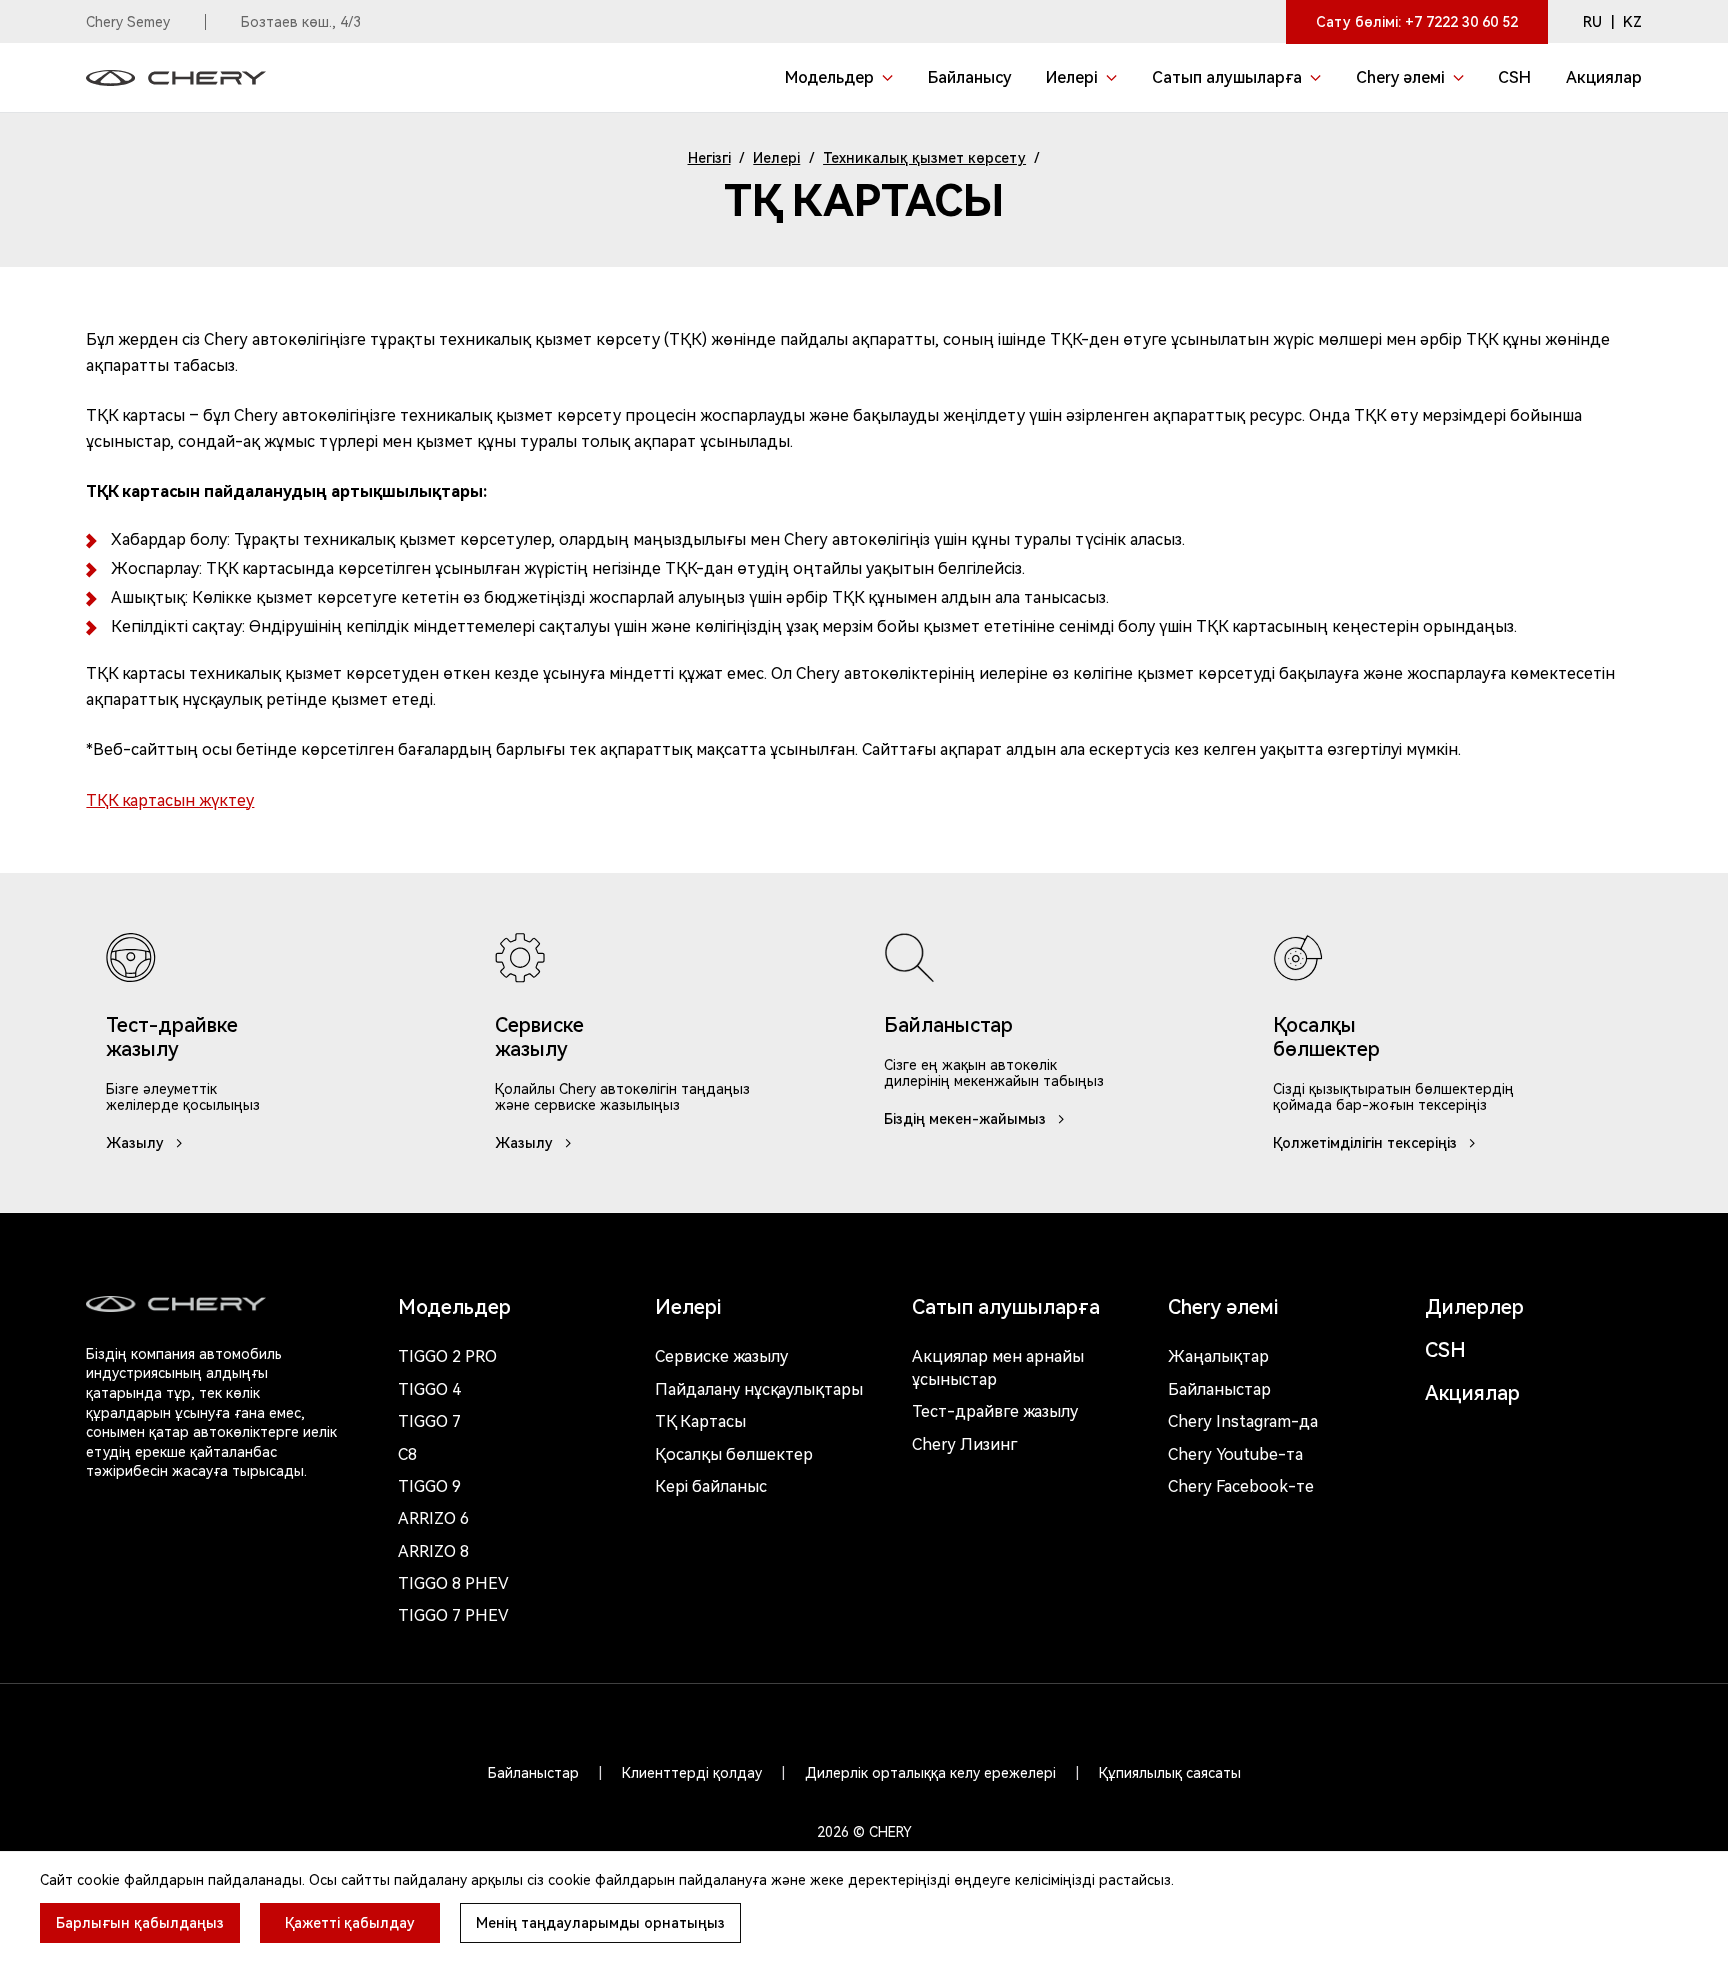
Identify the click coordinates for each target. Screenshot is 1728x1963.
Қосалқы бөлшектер (734, 1454)
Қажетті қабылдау (350, 1923)
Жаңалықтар (1218, 1356)
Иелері (776, 158)
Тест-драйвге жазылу (995, 1411)
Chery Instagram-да (1243, 1421)
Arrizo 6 (433, 1518)
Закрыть (1015, 1844)
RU (1592, 22)
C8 (407, 1454)
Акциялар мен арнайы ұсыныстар (998, 1367)
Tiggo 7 (429, 1421)
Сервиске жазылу (721, 1356)
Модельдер (454, 1307)
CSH (1445, 1350)
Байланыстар (1219, 1389)
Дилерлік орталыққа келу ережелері (930, 1773)
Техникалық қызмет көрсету (924, 158)
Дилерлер (1474, 1307)
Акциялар (1472, 1393)
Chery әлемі (1223, 1307)
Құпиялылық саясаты (1170, 1773)
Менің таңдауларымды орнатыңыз (600, 1923)
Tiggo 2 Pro (447, 1356)
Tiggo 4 (429, 1389)
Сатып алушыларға (1006, 1307)
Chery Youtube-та (1235, 1454)
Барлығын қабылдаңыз (140, 1923)
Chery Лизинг (964, 1444)
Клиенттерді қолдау (692, 1773)
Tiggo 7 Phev (453, 1615)
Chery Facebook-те (1241, 1486)
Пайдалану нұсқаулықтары (759, 1389)
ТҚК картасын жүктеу (170, 800)
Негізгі (709, 158)
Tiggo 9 (429, 1486)
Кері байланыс (711, 1486)
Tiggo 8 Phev (453, 1583)
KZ (1632, 22)
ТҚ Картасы (700, 1421)
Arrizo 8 (433, 1551)
